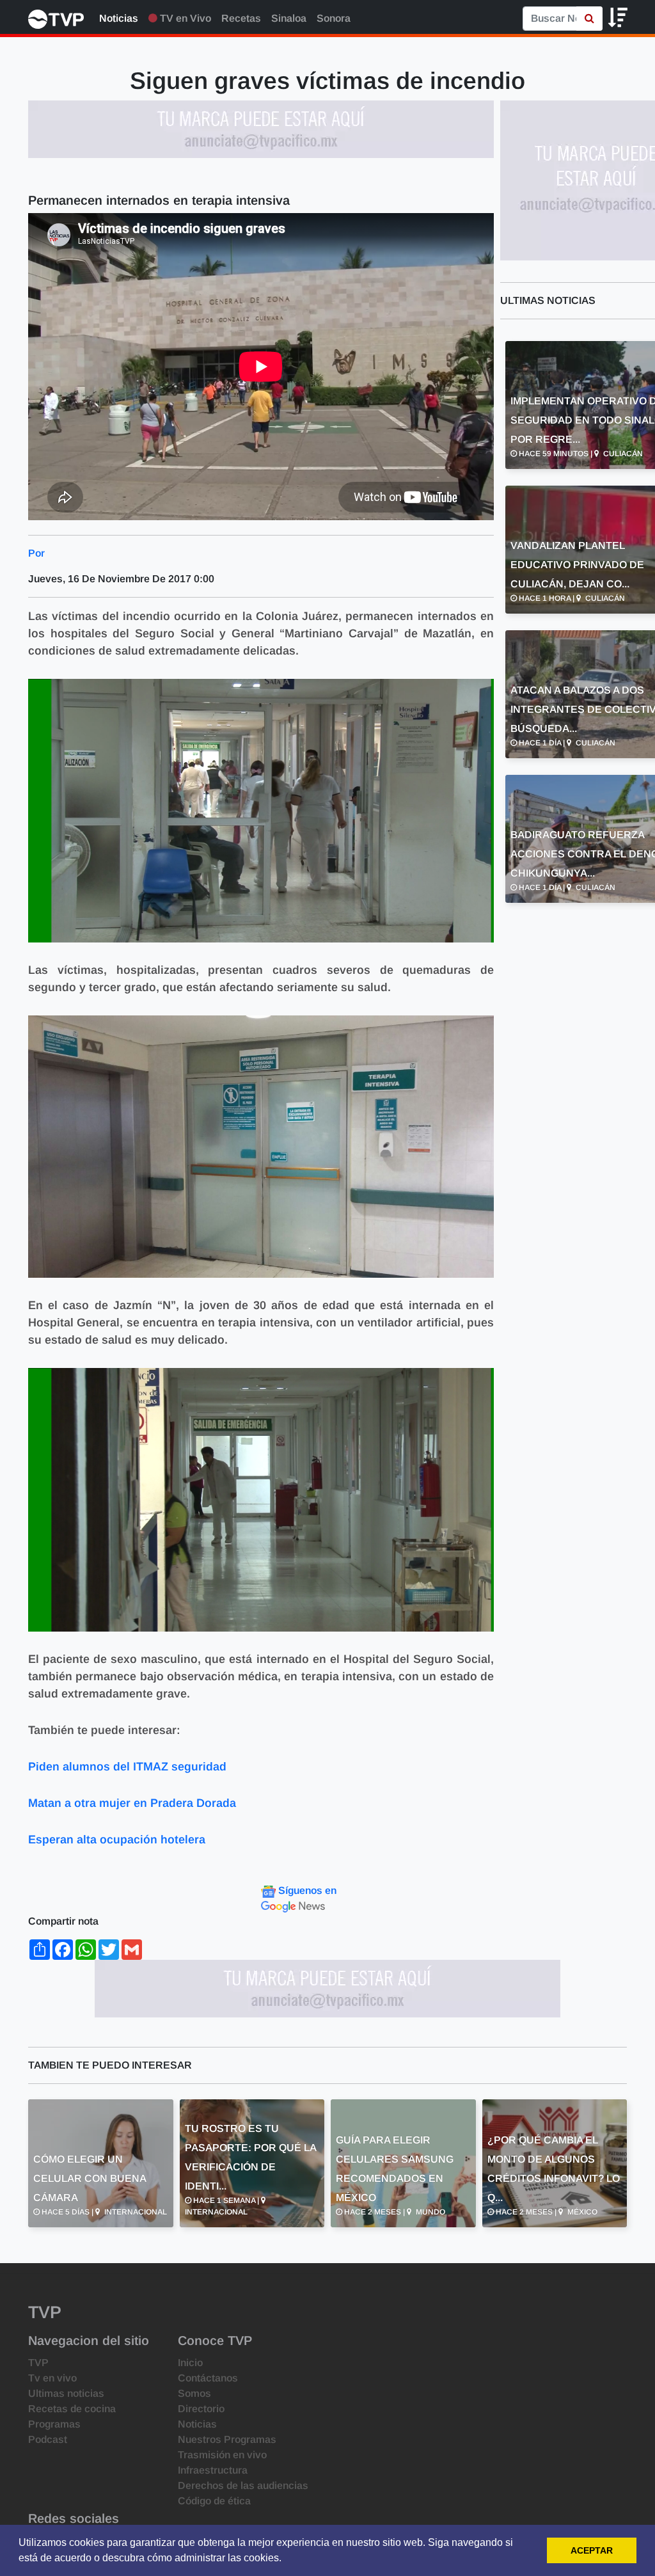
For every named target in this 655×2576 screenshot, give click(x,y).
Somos (194, 2393)
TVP (38, 2363)
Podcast (48, 2439)
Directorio (201, 2409)
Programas (54, 2424)
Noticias (119, 18)
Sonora (334, 18)
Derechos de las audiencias (243, 2485)
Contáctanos (208, 2378)
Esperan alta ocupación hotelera (117, 1840)
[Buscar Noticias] (589, 19)
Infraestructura (213, 2470)
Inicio (190, 2363)
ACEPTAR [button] (592, 2550)
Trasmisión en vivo (222, 2455)
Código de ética (214, 2501)
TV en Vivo (184, 18)
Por (36, 553)
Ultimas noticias (66, 2393)
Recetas (241, 18)
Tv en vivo (52, 2378)
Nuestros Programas (227, 2439)
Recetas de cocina (72, 2409)
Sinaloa (289, 18)
